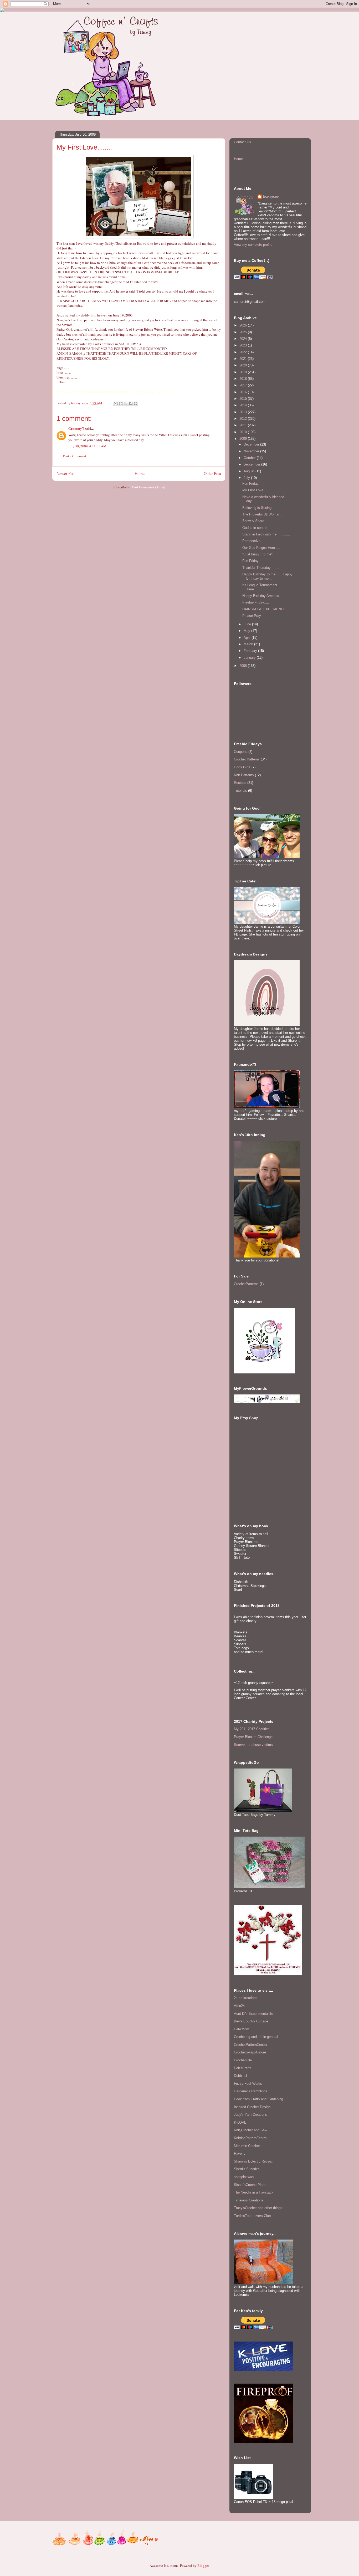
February (251, 651)
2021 (244, 359)
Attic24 (239, 2006)
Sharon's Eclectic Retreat (253, 2161)
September (252, 464)
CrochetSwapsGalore (250, 2052)
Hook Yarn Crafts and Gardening (258, 2099)
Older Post (212, 473)
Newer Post (66, 473)
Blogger (203, 2565)
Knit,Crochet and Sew (250, 2130)
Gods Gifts (242, 767)
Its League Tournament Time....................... (260, 587)
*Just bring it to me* (257, 554)
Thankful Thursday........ (261, 568)
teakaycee (271, 196)
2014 (244, 405)
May (247, 631)
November (252, 451)
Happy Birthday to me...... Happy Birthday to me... (267, 576)
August (250, 471)
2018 (244, 379)
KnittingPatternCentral (251, 2138)
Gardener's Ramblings (251, 2091)
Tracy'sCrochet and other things (258, 2208)
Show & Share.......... (258, 521)
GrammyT (76, 428)
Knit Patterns (244, 775)
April (248, 638)
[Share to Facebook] (131, 403)
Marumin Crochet (247, 2146)
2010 (244, 432)
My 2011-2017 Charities (252, 1729)
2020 (244, 365)
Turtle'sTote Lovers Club (252, 2216)
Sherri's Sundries (247, 2169)
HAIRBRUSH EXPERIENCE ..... (267, 609)
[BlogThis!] (121, 403)
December (252, 444)
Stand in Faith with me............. (266, 534)
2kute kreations (246, 1998)
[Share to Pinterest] (136, 403)
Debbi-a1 (241, 2076)
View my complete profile (253, 245)
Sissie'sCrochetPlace (250, 2185)
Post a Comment (75, 456)
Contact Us (242, 142)
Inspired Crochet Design (252, 2107)
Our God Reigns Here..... (261, 548)
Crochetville (243, 2060)
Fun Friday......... (255, 561)
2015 (244, 399)
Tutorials (240, 791)
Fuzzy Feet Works (248, 2084)
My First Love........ (257, 490)
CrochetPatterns (246, 1284)
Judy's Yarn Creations (250, 2115)
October (250, 458)
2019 (244, 372)
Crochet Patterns (247, 759)
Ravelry (240, 2153)
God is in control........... (261, 528)
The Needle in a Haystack (254, 2192)
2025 (244, 332)
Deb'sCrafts (243, 2068)
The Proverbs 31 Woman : (262, 514)
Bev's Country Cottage (251, 2021)
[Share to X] (126, 403)
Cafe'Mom (242, 2029)
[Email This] (116, 403)
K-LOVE (240, 2122)
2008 (244, 666)
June (248, 624)
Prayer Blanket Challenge (253, 1737)
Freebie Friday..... (256, 602)
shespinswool (244, 2177)
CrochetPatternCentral (251, 2045)
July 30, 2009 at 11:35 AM (87, 446)
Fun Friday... (252, 484)
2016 (244, 392)
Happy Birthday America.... (263, 596)
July (247, 478)
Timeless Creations (249, 2200)
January (250, 658)
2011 (244, 425)
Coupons (241, 752)
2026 (244, 325)
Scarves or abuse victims (253, 1745)
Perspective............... (259, 541)
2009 (244, 439)
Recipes (240, 783)
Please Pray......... (256, 616)
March (249, 644)
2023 (244, 345)
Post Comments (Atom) (149, 487)
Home (140, 473)
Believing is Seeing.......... (262, 508)
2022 (244, 352)
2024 (244, 339)
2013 (244, 412)
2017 (244, 385)
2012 (244, 419)
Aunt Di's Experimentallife (253, 2014)
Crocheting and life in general (256, 2037)
